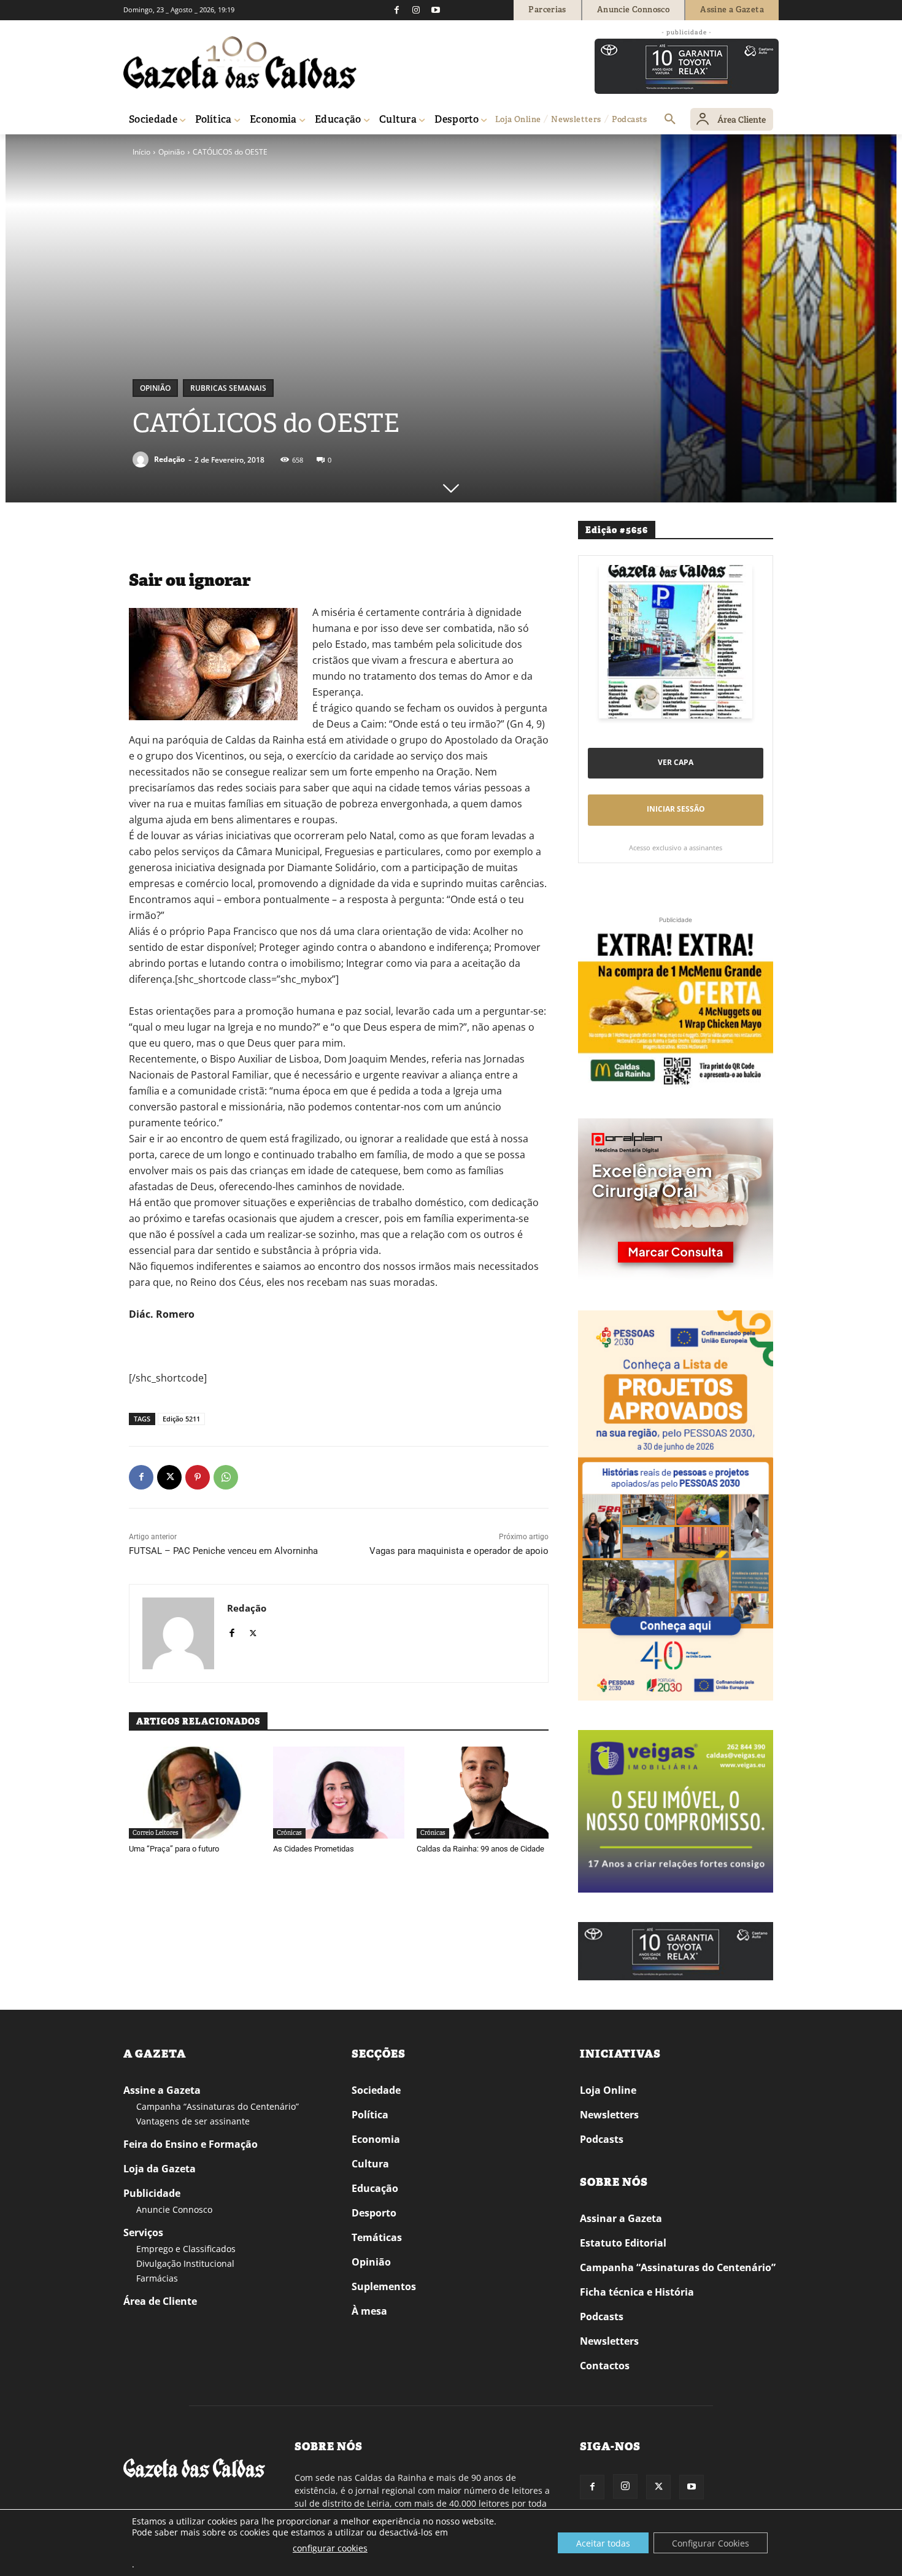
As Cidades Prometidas (314, 1849)
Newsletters (609, 2115)
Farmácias (157, 2278)
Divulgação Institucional (185, 2263)
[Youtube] (436, 10)
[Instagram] (416, 10)
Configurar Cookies (711, 2543)
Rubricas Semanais (228, 388)
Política (370, 2115)
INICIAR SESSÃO (676, 809)
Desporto (374, 2213)
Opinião (172, 152)
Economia (376, 2139)
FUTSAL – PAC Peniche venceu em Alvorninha (223, 1551)
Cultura (370, 2164)
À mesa (369, 2311)
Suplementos (384, 2286)
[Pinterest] (198, 1477)
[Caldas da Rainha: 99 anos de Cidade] (483, 1793)
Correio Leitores (156, 1833)
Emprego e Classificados (186, 2249)
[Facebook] (396, 10)
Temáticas (377, 2237)
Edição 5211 (181, 1419)
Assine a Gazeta (162, 2090)
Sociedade (376, 2090)
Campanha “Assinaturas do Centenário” (218, 2106)
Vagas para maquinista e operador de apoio (459, 1551)
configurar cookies (330, 2548)
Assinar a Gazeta (621, 2218)
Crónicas (289, 1833)
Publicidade (152, 2193)
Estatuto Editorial (623, 2243)
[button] (670, 120)
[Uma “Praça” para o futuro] (195, 1793)
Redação (169, 459)
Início (141, 152)
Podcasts (602, 2139)
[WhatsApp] (226, 1477)
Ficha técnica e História (637, 2292)
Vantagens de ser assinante (193, 2121)
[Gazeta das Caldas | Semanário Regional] (240, 63)
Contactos (605, 2366)
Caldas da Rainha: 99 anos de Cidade (480, 1849)
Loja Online (608, 2090)
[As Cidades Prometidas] (339, 1793)
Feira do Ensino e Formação (191, 2144)
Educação (375, 2188)
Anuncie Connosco (174, 2209)
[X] (169, 1477)
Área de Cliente (160, 2301)
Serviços (143, 2232)
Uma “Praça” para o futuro (174, 1849)
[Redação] (142, 459)
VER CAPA (676, 762)
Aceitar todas (603, 2543)
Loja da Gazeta (160, 2169)
